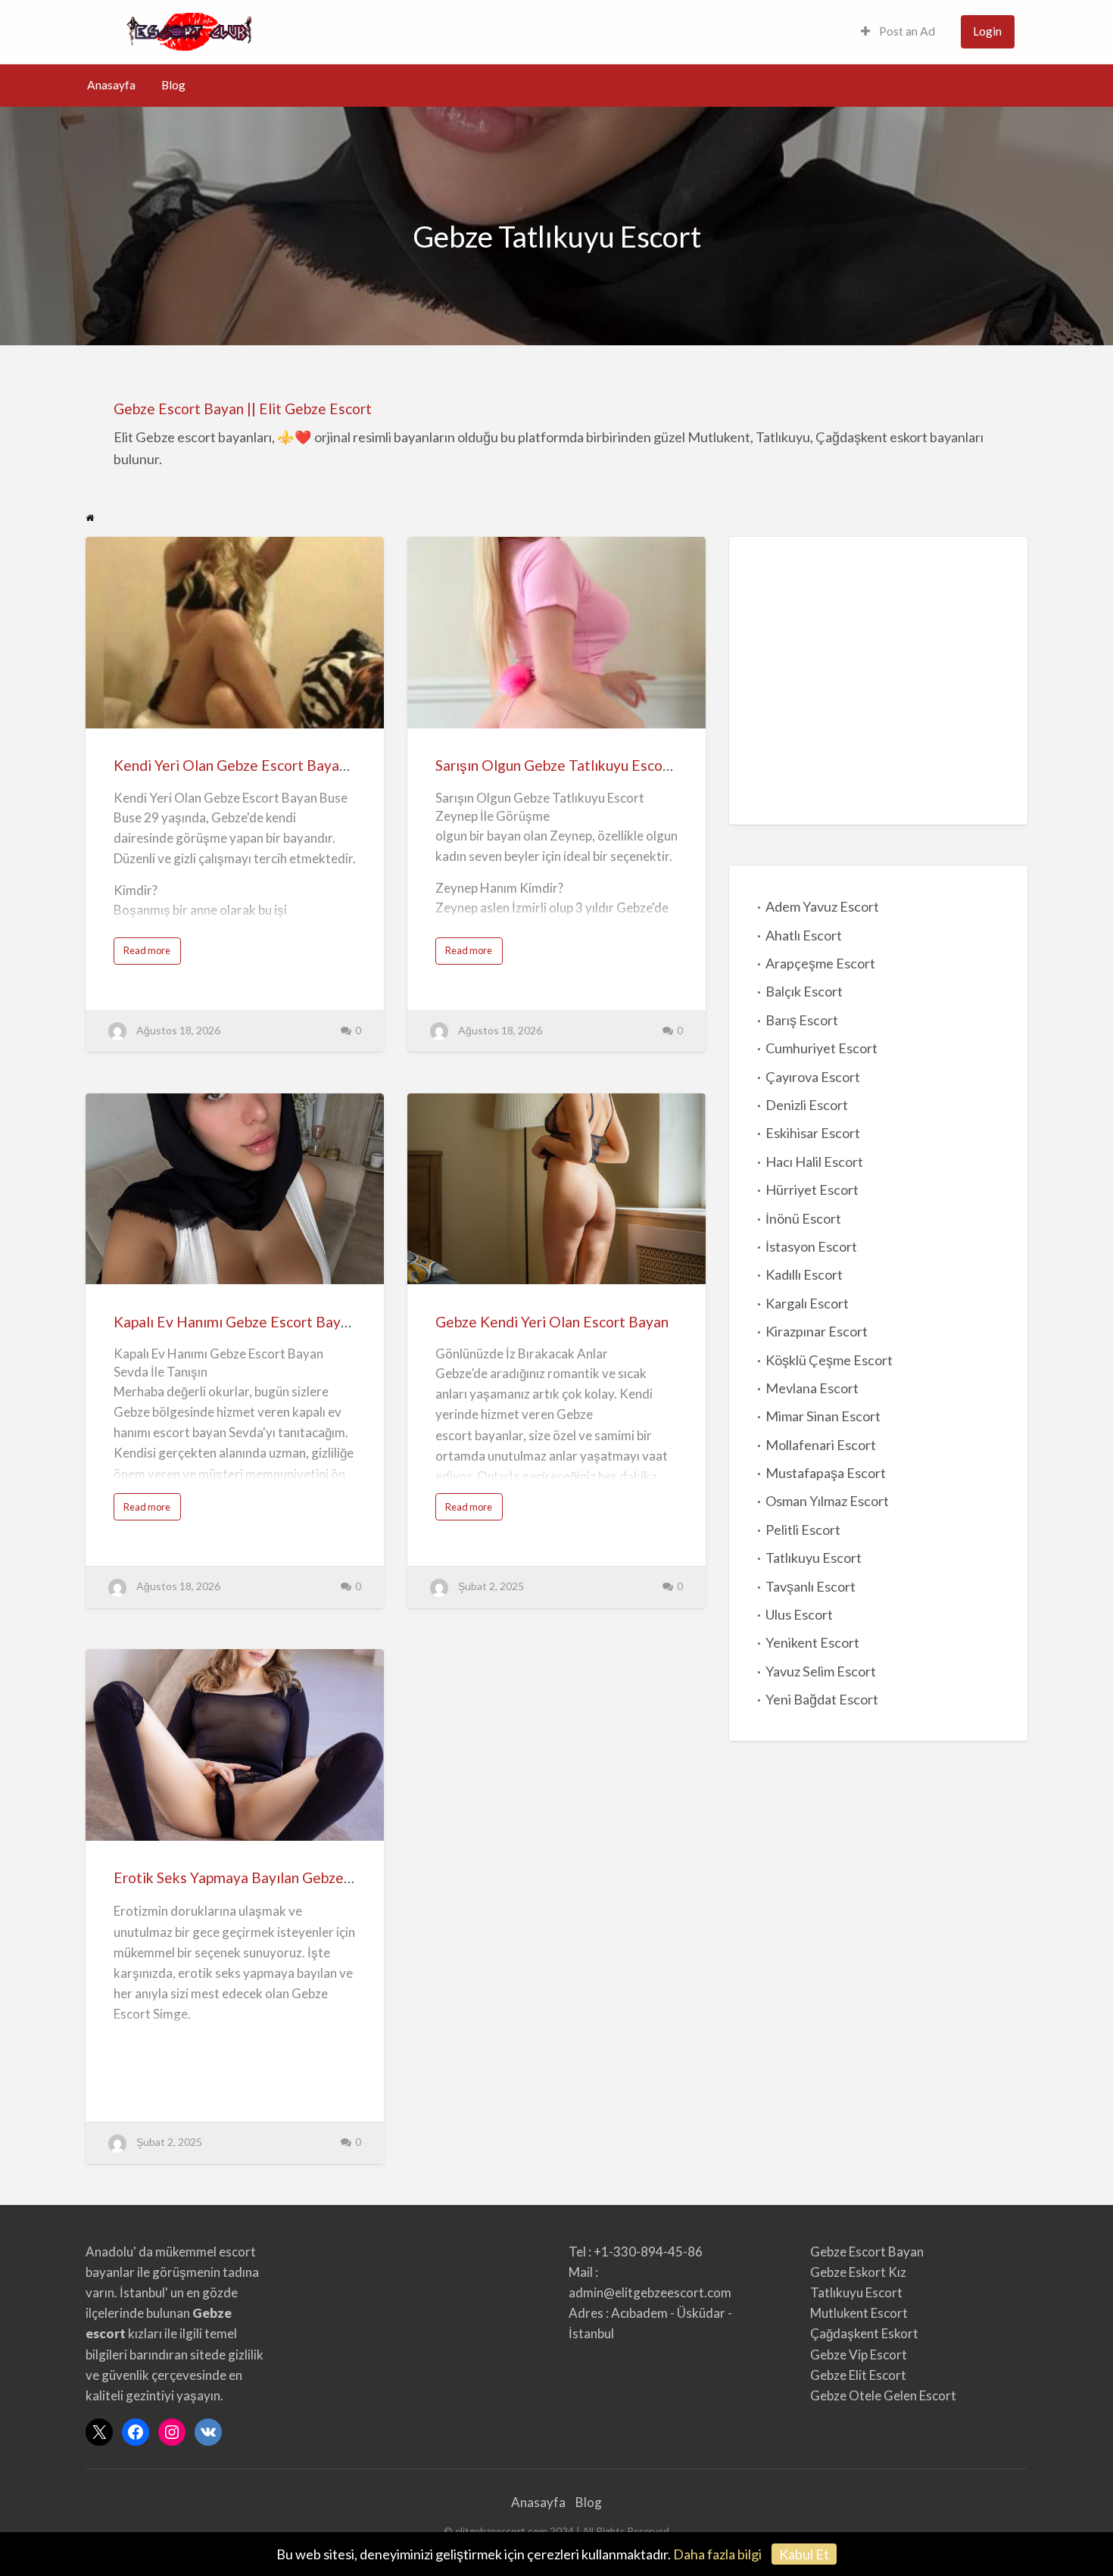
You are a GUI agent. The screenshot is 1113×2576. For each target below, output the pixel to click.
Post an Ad (906, 31)
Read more (152, 954)
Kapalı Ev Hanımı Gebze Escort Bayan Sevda (256, 1322)
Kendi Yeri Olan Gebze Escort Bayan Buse (248, 765)
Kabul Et (804, 2554)
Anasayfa (111, 85)
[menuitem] (898, 32)
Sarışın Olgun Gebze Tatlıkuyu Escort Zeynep (580, 765)
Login (987, 31)
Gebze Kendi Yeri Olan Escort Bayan (552, 1322)
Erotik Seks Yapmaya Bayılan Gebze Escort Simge (273, 1877)
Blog (173, 85)
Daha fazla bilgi (717, 2554)
